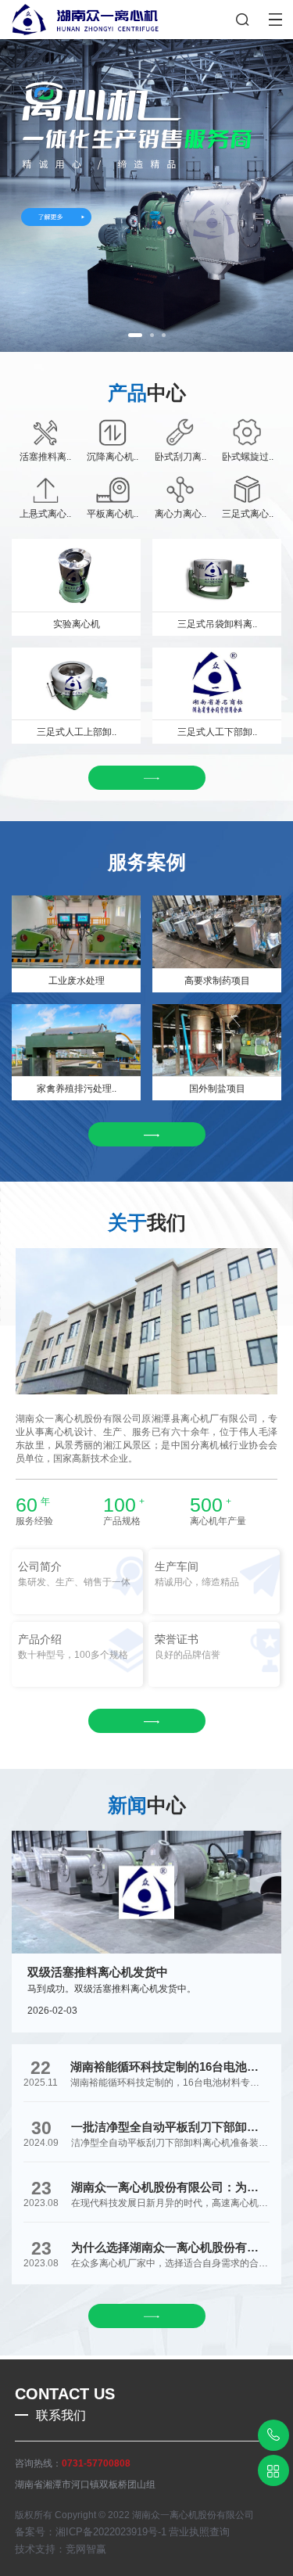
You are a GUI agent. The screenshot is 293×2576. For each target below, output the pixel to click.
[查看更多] (147, 778)
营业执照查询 (199, 2532)
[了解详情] (147, 1134)
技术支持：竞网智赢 (61, 2549)
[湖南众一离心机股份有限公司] (79, 18)
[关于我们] (146, 196)
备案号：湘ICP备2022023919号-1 (91, 2532)
